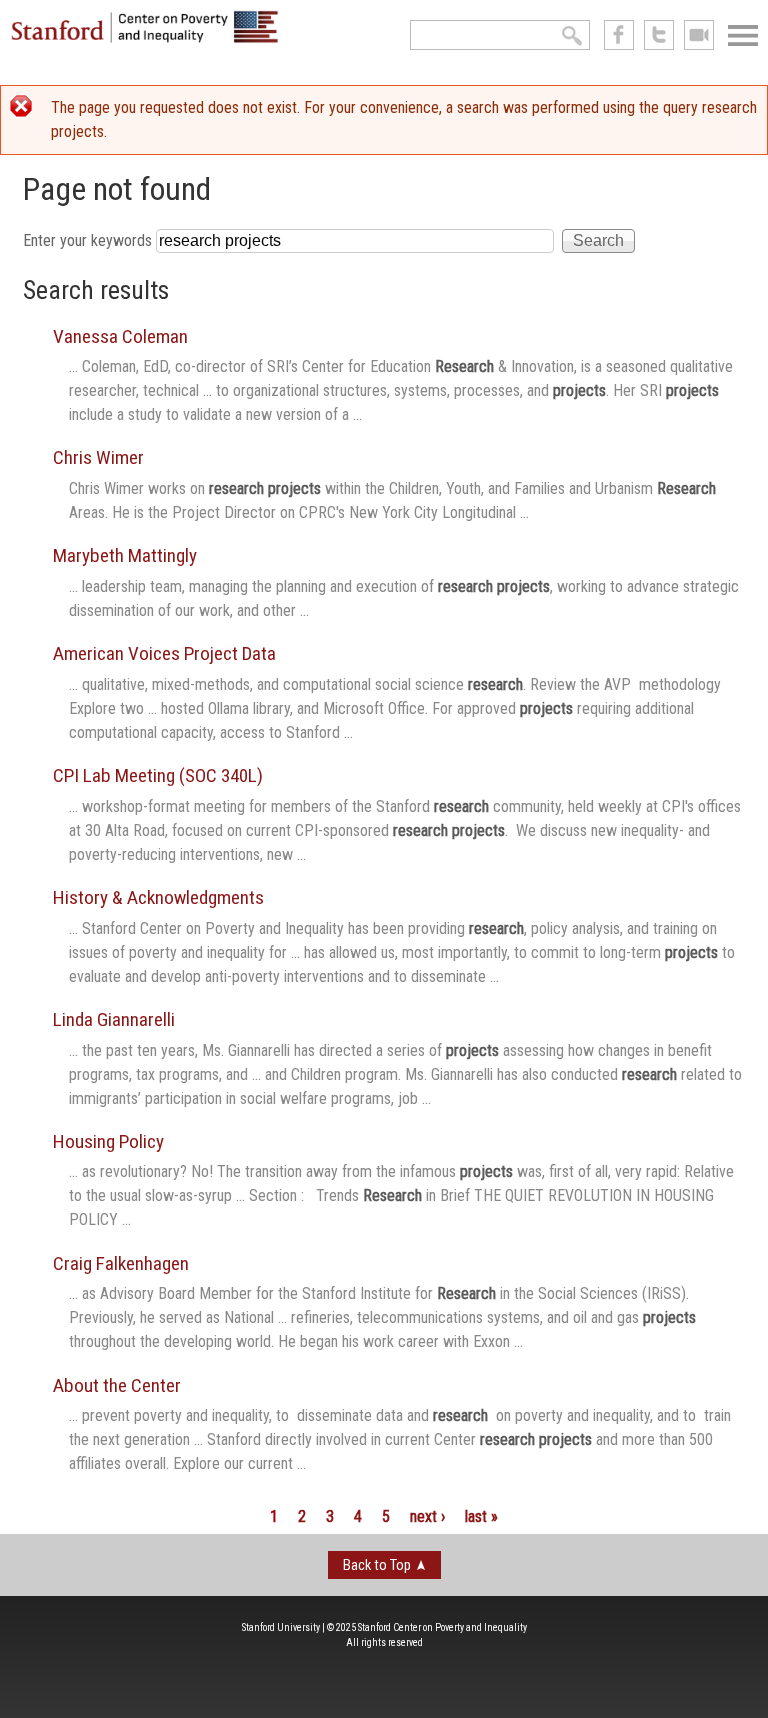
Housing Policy (108, 1141)
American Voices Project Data (164, 653)
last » (481, 1516)
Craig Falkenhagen (121, 1263)
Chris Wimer (98, 457)
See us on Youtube (699, 35)
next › (427, 1516)
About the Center (117, 1385)
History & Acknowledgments (158, 897)
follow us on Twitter (659, 35)
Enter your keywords (89, 240)
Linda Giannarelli (114, 1019)
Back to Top (377, 1565)
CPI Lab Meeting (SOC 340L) (158, 775)
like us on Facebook (619, 35)
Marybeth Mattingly (125, 555)
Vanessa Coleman (120, 336)
